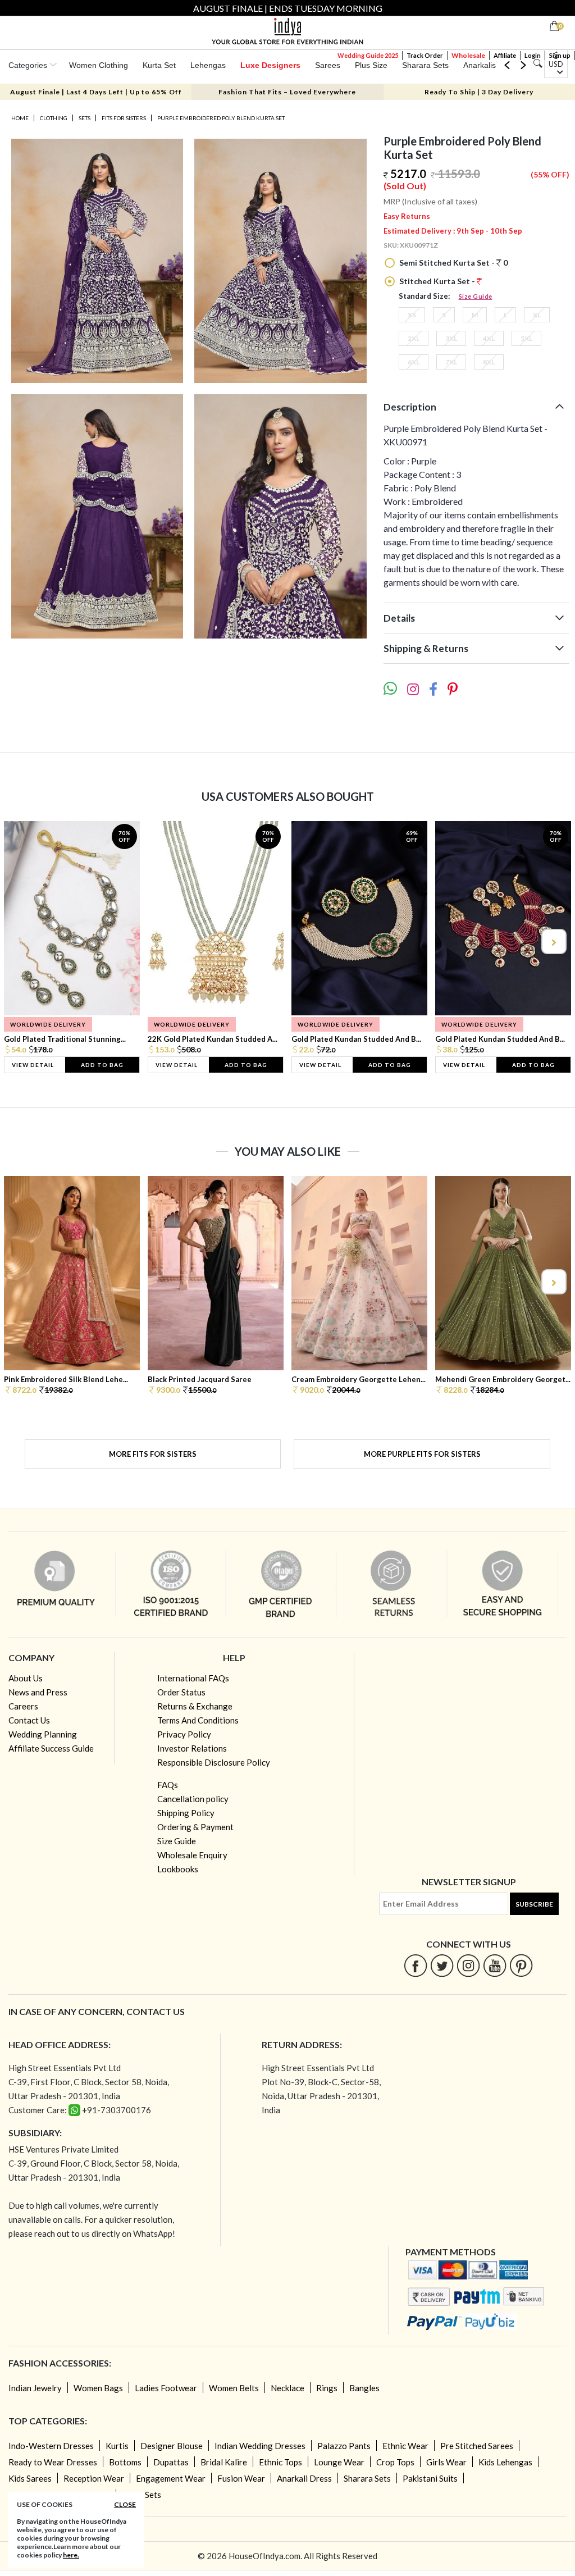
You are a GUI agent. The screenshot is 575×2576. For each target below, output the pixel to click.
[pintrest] (521, 1965)
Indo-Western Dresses (51, 2446)
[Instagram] (469, 1965)
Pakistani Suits (430, 2478)
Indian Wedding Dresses (260, 2446)
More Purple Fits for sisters (422, 1454)
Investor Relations (192, 1748)
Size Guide (476, 296)
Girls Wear (446, 2462)
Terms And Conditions (198, 1720)
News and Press (38, 1692)
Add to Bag (102, 1065)
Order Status (181, 1692)
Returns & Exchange (195, 1706)
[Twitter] (442, 1965)
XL (537, 315)
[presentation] (22, 942)
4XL (489, 338)
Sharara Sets (425, 65)
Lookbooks (178, 1869)
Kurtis (117, 2446)
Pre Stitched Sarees (477, 2446)
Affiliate (505, 55)
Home (20, 118)
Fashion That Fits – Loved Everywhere (287, 92)
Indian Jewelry (35, 2388)
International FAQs (193, 1678)
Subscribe (534, 1904)
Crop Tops (395, 2462)
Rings (327, 2388)
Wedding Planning (43, 1734)
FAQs (168, 1785)
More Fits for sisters (153, 1454)
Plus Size (371, 65)
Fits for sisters (124, 118)
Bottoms (125, 2462)
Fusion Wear (241, 2478)
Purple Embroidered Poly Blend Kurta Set (221, 118)
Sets (85, 118)
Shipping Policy (186, 1813)
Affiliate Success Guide (51, 1748)
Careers (23, 1706)
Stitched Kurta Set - (437, 281)
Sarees (328, 65)
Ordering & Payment (195, 1827)
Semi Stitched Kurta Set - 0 (453, 263)
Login (533, 55)
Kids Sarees (30, 2478)
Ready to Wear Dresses (53, 2462)
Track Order (425, 55)
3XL (451, 338)
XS (412, 315)
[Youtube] (495, 1965)
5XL (526, 338)
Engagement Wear (171, 2478)
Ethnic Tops (280, 2462)
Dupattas (171, 2462)
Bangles (364, 2388)
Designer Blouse (172, 2446)
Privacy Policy (184, 1734)
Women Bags (98, 2388)
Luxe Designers (270, 65)
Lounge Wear (339, 2462)
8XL (489, 362)
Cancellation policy (193, 1799)
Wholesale (468, 55)
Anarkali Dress (304, 2478)
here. (71, 2555)
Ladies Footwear (166, 2388)
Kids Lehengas (505, 2462)
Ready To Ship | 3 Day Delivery (479, 92)
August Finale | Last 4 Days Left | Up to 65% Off (96, 92)
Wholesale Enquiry (192, 1855)
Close (125, 2504)
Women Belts (234, 2388)
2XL (414, 338)
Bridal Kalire (224, 2462)
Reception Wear (94, 2478)
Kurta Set (159, 65)
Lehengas (208, 65)
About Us (26, 1678)
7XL (451, 362)
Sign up (560, 55)
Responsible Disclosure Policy (214, 1762)
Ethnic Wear (405, 2446)
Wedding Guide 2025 (368, 55)
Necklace (287, 2388)
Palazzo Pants (344, 2446)
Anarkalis (480, 65)
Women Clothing (99, 65)
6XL (414, 362)
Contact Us (29, 1720)
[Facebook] (416, 1965)
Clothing (54, 118)
